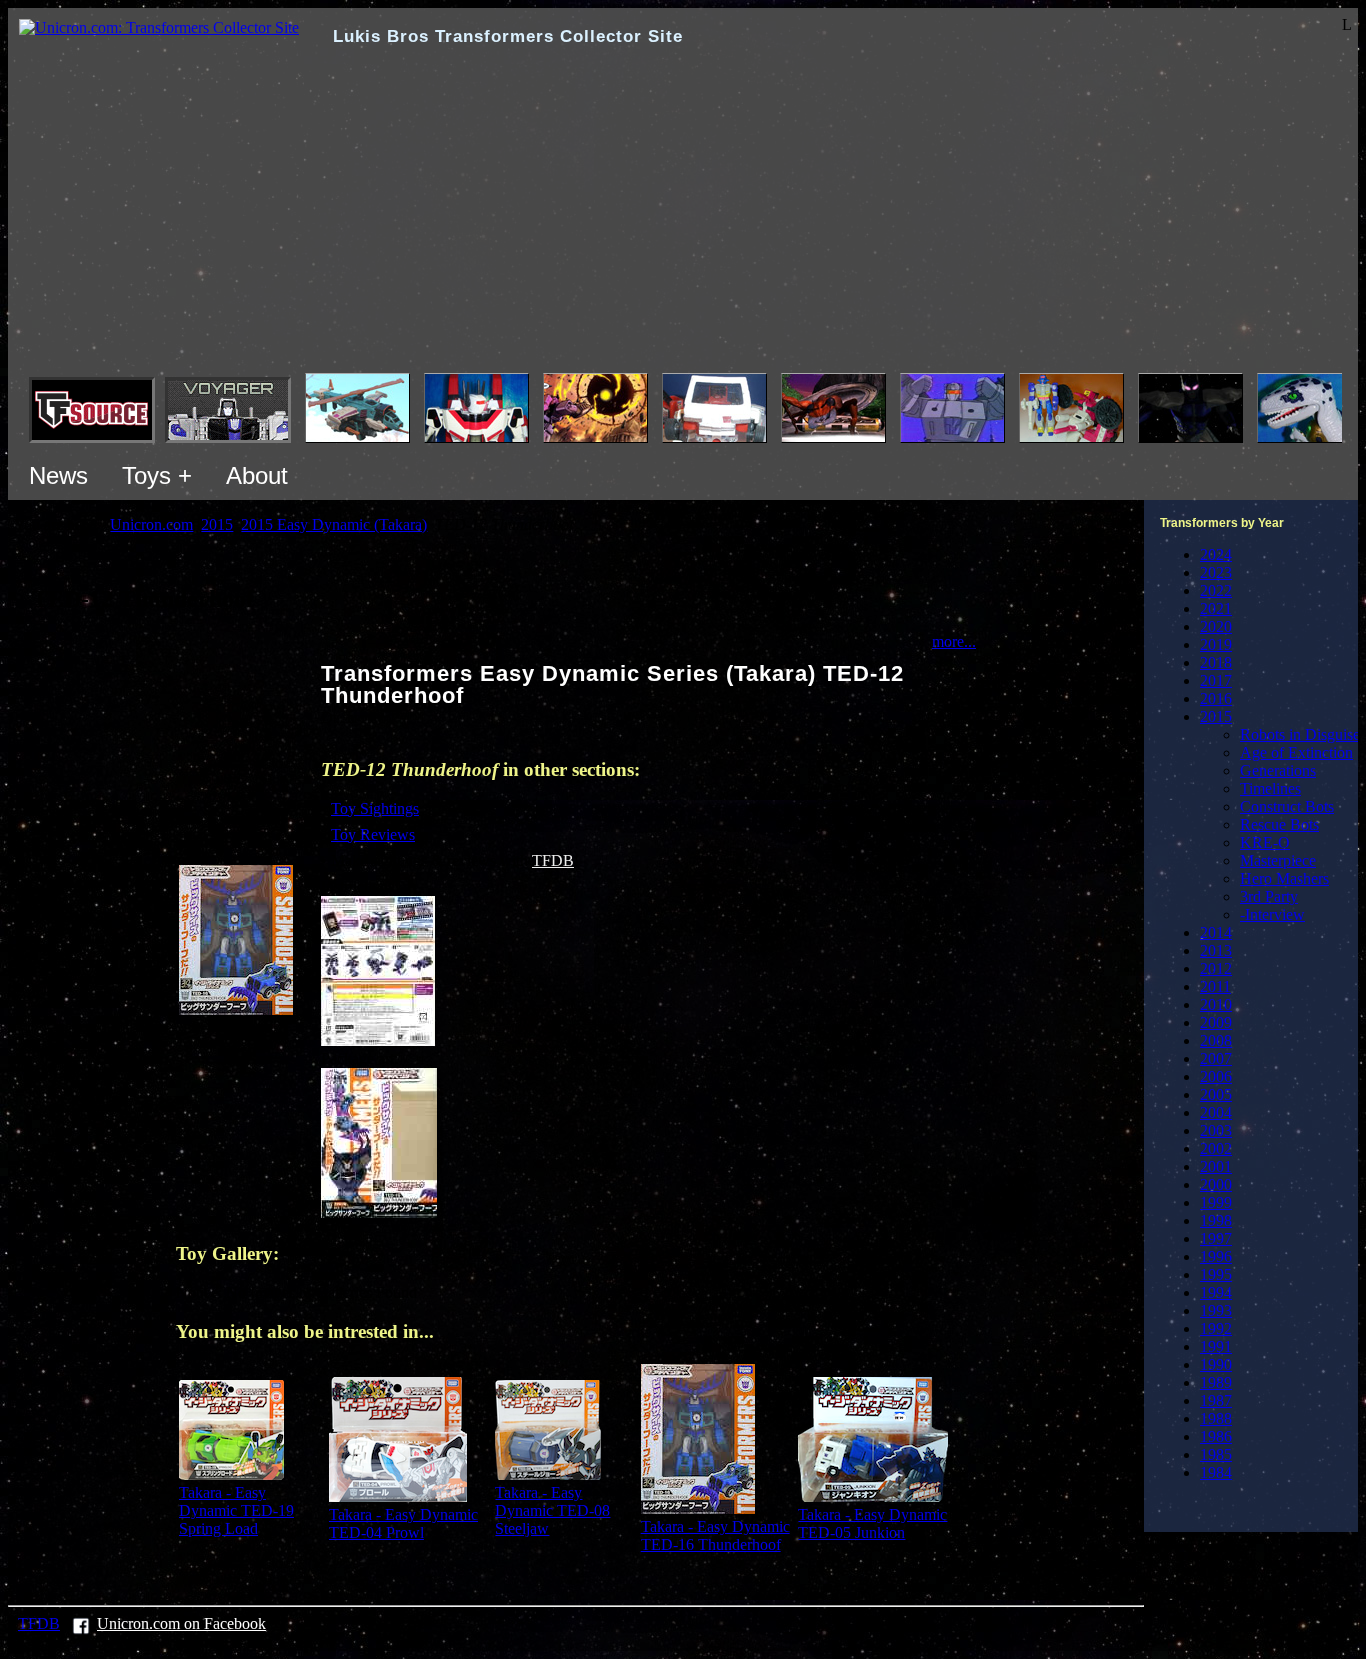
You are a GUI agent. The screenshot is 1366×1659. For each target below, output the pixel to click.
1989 (1216, 1382)
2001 (1216, 1166)
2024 (1216, 554)
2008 (1216, 1040)
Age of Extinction (1296, 752)
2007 (1216, 1058)
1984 (1216, 1472)
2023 (1216, 572)
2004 (1216, 1112)
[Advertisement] (683, 223)
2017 (1216, 680)
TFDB (553, 860)
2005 (1216, 1094)
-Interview (1272, 914)
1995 (1216, 1274)
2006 (1216, 1076)
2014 (1216, 932)
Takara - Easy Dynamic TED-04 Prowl (403, 1523)
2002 (1216, 1148)
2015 (1216, 716)
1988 (1216, 1418)
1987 (1216, 1400)
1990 (1216, 1364)
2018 (1216, 662)
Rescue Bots (1279, 824)
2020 (1216, 626)
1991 (1216, 1346)
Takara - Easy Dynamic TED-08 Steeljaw (552, 1510)
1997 (1216, 1238)
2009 (1216, 1022)
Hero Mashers (1284, 878)
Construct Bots (1287, 806)
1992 (1216, 1328)
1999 (1216, 1202)
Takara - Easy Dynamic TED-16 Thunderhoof (715, 1535)
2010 (1216, 1004)
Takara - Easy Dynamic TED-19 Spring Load (236, 1510)
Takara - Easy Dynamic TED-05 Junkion (872, 1523)
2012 (1216, 968)
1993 (1216, 1310)
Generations (1278, 770)
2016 (1216, 698)
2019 (1216, 644)
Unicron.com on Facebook (181, 1623)
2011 (1215, 986)
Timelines (1270, 788)
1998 (1216, 1220)
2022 (1216, 590)
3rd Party (1269, 896)
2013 (1216, 950)
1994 (1216, 1292)
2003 (1216, 1130)
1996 (1216, 1256)
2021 (1216, 608)
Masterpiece (1278, 860)
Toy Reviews (373, 834)
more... (954, 641)
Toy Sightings (375, 808)
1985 (1216, 1454)
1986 (1216, 1436)
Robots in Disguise (1300, 734)
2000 (1216, 1184)
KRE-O (1265, 842)
